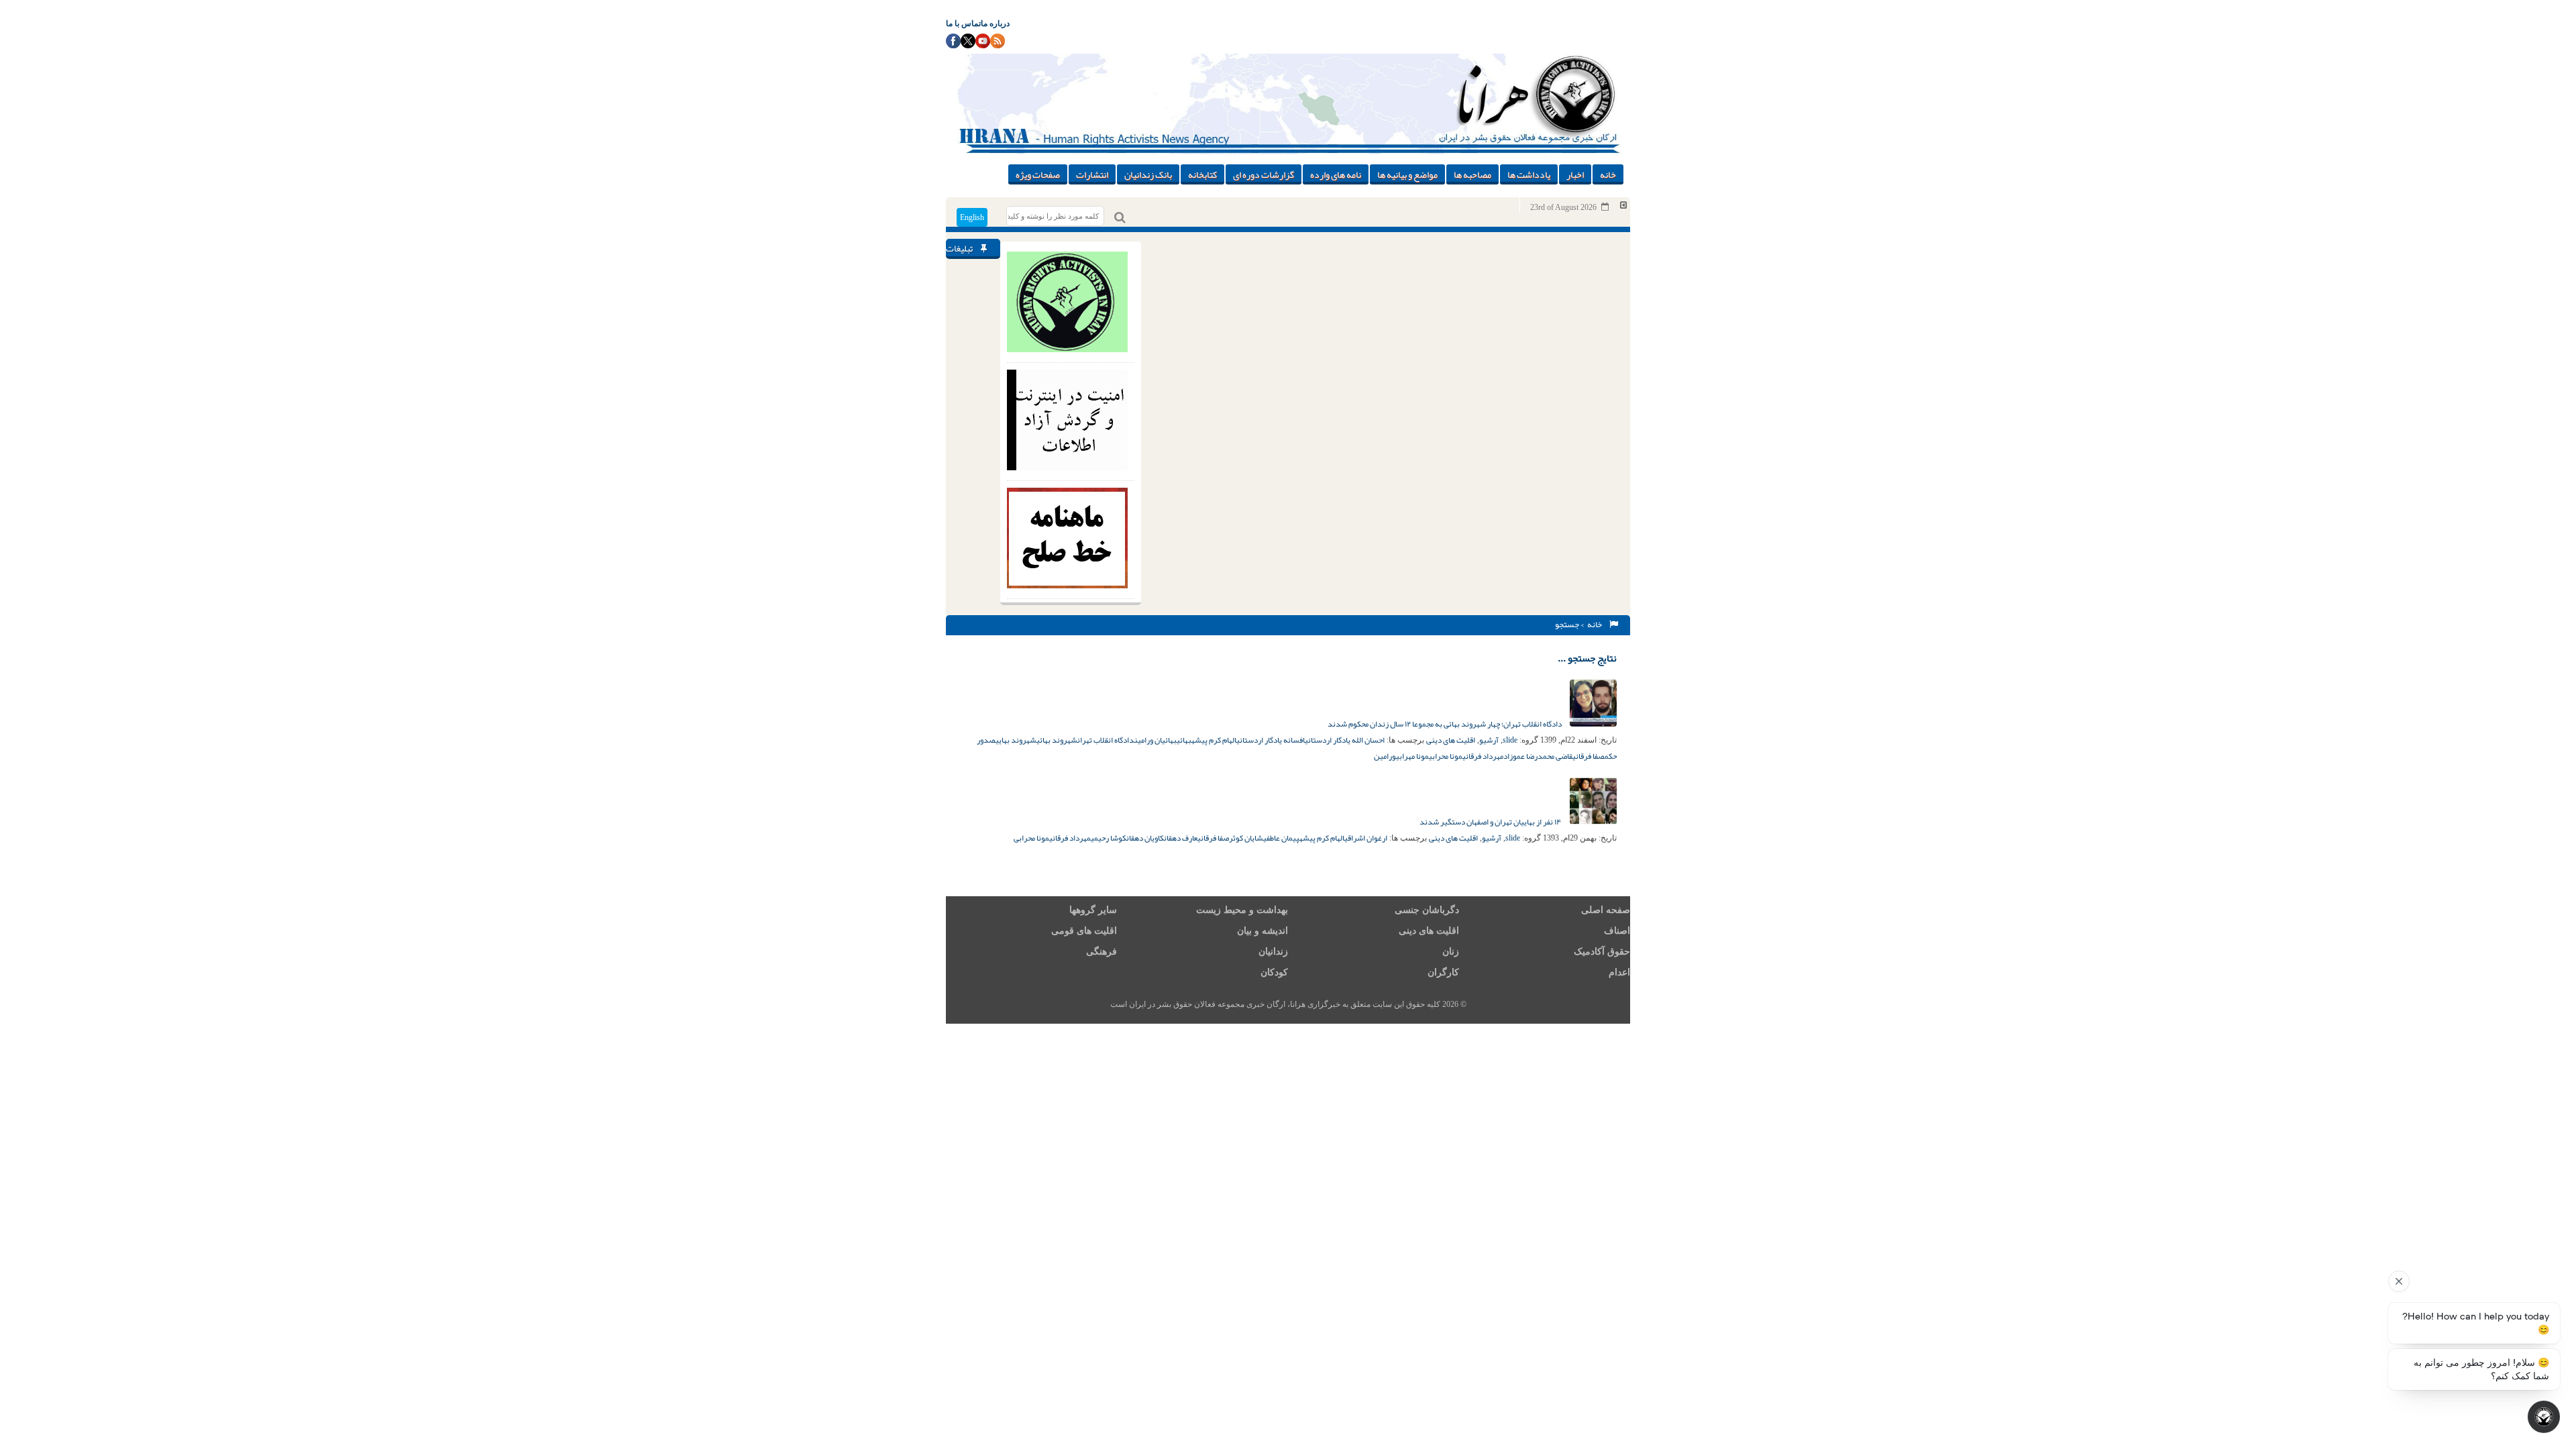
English (972, 217)
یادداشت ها (1529, 174)
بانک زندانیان (1148, 174)
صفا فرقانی (1589, 756)
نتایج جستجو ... (1587, 658)
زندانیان (1273, 952)
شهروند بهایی (1016, 740)
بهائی (1184, 740)
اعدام (1619, 972)
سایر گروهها (1093, 910)
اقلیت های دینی (1451, 740)
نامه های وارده (1336, 174)
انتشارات (1092, 174)
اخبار (1575, 174)
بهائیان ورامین (1156, 740)
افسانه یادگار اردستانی (1271, 740)
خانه (1608, 174)
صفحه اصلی (1606, 910)
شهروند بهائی (1057, 740)
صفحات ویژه (1038, 174)
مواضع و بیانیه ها (1407, 174)
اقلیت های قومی (1084, 931)
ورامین (1385, 756)
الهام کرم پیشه (1214, 740)
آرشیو (1489, 740)
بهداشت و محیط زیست (1242, 910)
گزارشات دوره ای (1264, 174)
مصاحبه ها (1472, 174)
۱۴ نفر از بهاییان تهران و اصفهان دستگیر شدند (1491, 822)
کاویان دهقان (1145, 838)
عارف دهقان (1181, 838)
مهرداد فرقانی (1483, 756)
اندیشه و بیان (1263, 931)
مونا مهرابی (1412, 756)
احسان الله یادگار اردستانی (1345, 740)
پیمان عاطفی (1281, 838)
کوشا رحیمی (1109, 838)
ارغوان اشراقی (1366, 838)
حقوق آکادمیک (1602, 952)
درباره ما (995, 23)
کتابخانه (1202, 174)
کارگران (1443, 972)
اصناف (1617, 931)
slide (1510, 740)
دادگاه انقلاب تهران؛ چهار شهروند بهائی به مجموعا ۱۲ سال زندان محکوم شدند (1445, 724)
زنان (1451, 952)
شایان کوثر (1246, 838)
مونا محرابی (1446, 756)
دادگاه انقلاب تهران (1106, 740)
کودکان (1274, 972)
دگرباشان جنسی (1427, 910)
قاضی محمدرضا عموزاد (1538, 756)
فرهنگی (1102, 952)
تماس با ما (963, 23)
